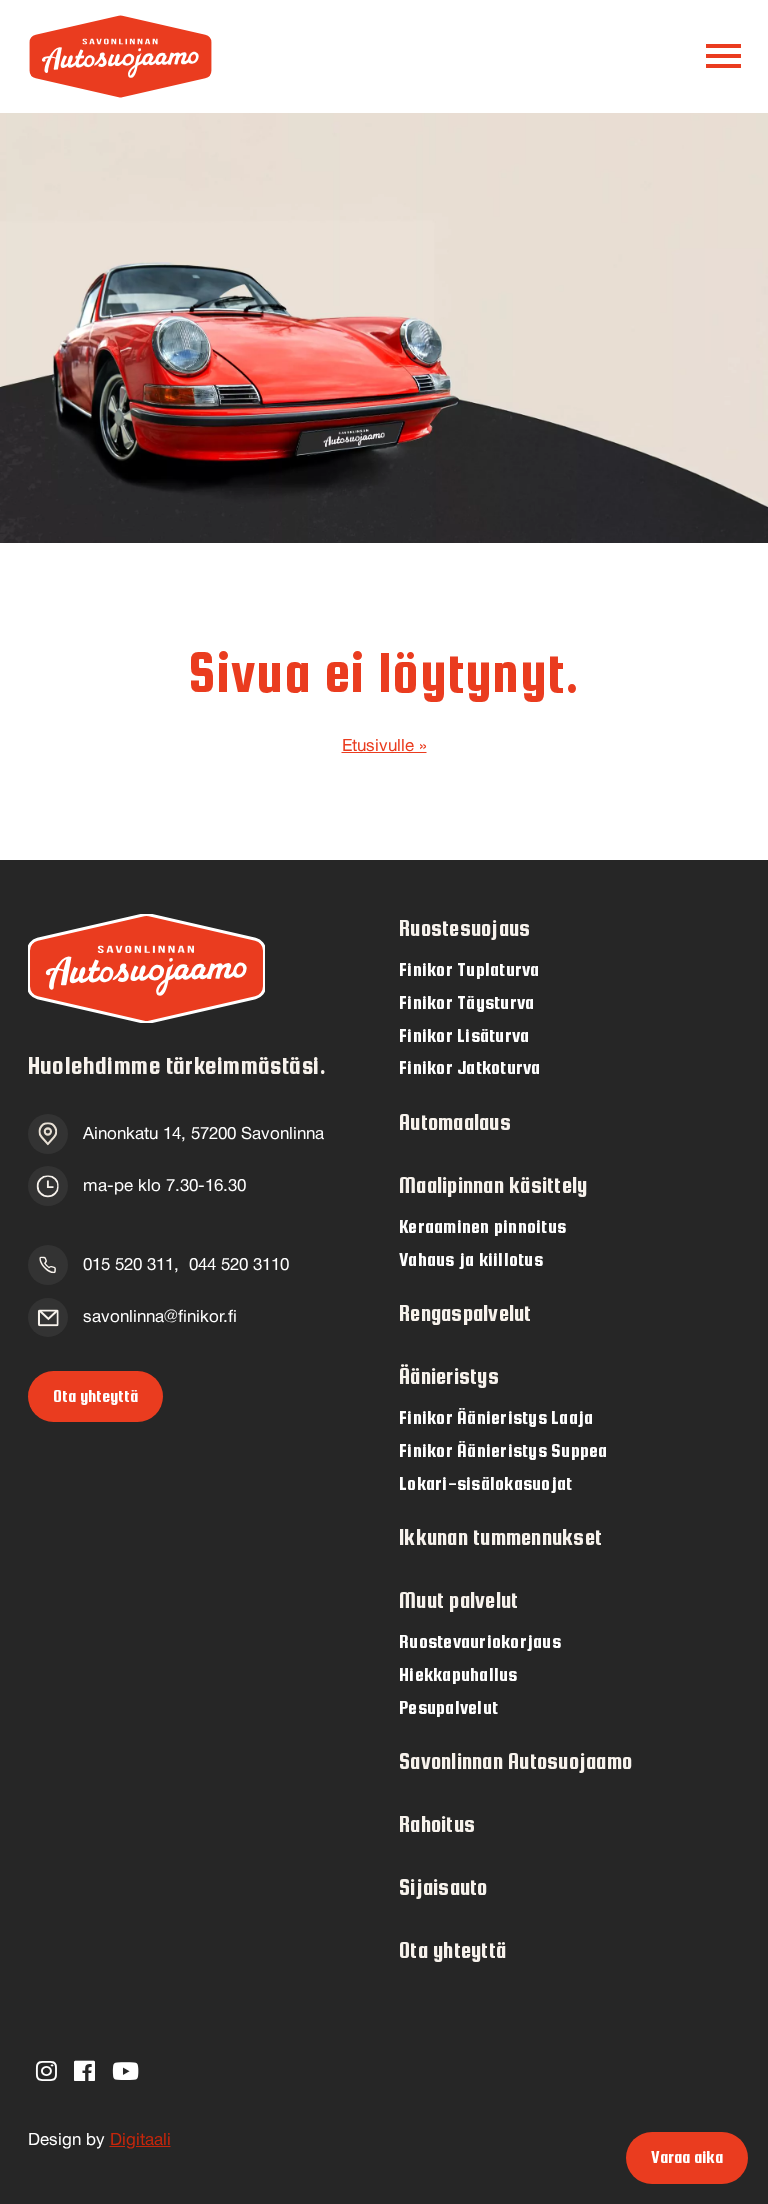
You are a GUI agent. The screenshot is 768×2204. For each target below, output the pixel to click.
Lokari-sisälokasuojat (485, 1483)
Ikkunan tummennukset (500, 1537)
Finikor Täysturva (466, 1002)
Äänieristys (449, 1376)
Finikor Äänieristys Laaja (496, 1417)
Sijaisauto (443, 1887)
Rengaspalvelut (465, 1313)
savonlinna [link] (160, 1317)
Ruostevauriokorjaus (480, 1641)
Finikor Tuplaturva (469, 969)
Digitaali (140, 2140)
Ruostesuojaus (464, 928)
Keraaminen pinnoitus (482, 1226)
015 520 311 (128, 1265)
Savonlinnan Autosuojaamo (515, 1761)
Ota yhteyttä (95, 1396)
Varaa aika (687, 2157)
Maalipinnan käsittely (493, 1185)
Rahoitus (437, 1824)
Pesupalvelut (448, 1707)
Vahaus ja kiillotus (471, 1259)
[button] (723, 56)
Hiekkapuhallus (458, 1674)
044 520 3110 (239, 1265)
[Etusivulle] (120, 56)
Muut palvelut (458, 1600)
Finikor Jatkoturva (470, 1067)
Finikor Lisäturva (464, 1035)
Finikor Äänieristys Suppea (503, 1450)
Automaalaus (455, 1122)
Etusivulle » (384, 746)
